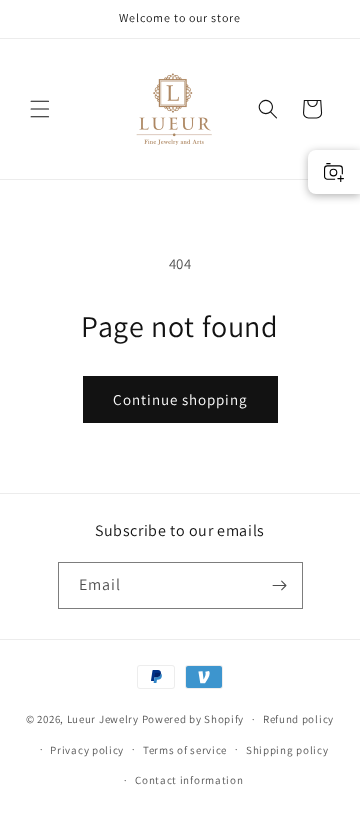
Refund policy (298, 719)
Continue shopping (180, 399)
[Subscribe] (280, 585)
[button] (40, 109)
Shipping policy (287, 750)
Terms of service (185, 750)
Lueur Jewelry (103, 719)
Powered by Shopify (193, 719)
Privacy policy (87, 750)
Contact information (189, 780)
